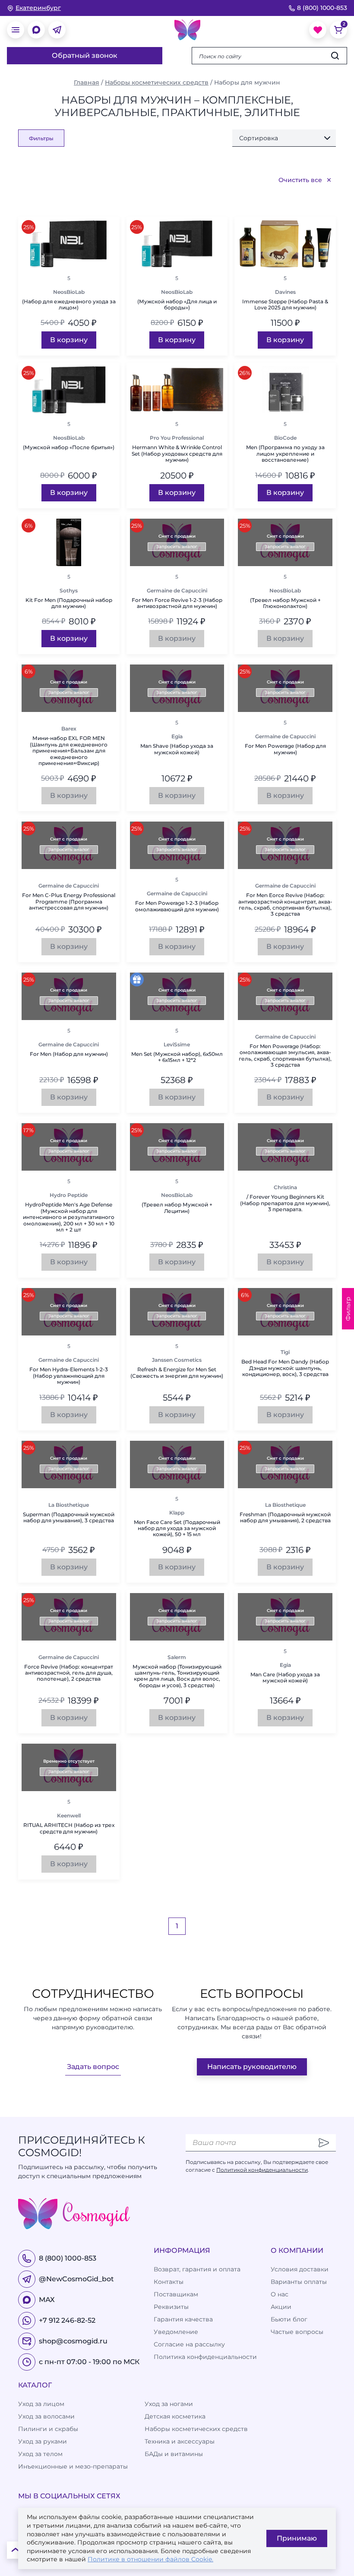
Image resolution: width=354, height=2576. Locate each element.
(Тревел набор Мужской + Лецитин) (177, 1208)
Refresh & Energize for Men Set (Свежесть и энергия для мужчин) (177, 1373)
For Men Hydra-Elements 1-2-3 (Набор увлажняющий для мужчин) (69, 1376)
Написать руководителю (252, 2067)
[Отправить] (324, 2143)
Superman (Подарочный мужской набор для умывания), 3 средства (69, 1518)
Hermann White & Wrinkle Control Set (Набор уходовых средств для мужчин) (177, 454)
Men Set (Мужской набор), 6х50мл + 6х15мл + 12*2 (177, 1057)
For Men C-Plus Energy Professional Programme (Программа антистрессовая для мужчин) (69, 902)
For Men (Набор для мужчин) (69, 1054)
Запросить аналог (177, 546)
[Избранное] (318, 30)
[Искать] (335, 56)
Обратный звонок (85, 55)
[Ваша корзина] (338, 30)
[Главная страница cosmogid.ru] (187, 30)
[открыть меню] (16, 30)
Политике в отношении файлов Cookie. (150, 2559)
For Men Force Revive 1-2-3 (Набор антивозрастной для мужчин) (177, 603)
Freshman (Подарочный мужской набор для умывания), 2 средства (285, 1518)
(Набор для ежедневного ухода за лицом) (69, 305)
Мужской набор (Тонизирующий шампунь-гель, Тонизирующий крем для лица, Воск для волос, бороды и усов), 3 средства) (177, 1676)
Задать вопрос (93, 2067)
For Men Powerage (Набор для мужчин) (285, 749)
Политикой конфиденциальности (262, 2170)
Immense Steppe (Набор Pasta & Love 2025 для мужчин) (285, 305)
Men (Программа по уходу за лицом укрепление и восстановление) (285, 454)
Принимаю (297, 2538)
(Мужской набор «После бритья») (69, 447)
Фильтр (348, 1309)
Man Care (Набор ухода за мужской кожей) (285, 1678)
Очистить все (300, 180)
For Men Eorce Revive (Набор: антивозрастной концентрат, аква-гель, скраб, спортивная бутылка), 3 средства (285, 905)
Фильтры (41, 138)
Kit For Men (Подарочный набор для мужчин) (69, 603)
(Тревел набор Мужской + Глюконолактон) (285, 603)
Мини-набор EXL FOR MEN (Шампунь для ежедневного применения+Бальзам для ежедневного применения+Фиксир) (69, 751)
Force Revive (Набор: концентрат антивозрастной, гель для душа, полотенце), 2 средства (69, 1673)
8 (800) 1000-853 (322, 8)
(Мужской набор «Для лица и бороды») (177, 305)
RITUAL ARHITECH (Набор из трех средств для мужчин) (69, 1828)
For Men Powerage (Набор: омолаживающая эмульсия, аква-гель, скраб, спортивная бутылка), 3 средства (285, 1056)
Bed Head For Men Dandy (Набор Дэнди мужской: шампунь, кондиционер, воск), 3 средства (285, 1368)
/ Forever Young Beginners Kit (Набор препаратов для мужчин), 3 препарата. (285, 1203)
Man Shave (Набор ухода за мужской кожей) (177, 749)
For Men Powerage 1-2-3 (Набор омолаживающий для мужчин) (177, 906)
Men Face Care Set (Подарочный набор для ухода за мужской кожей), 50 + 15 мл (177, 1529)
